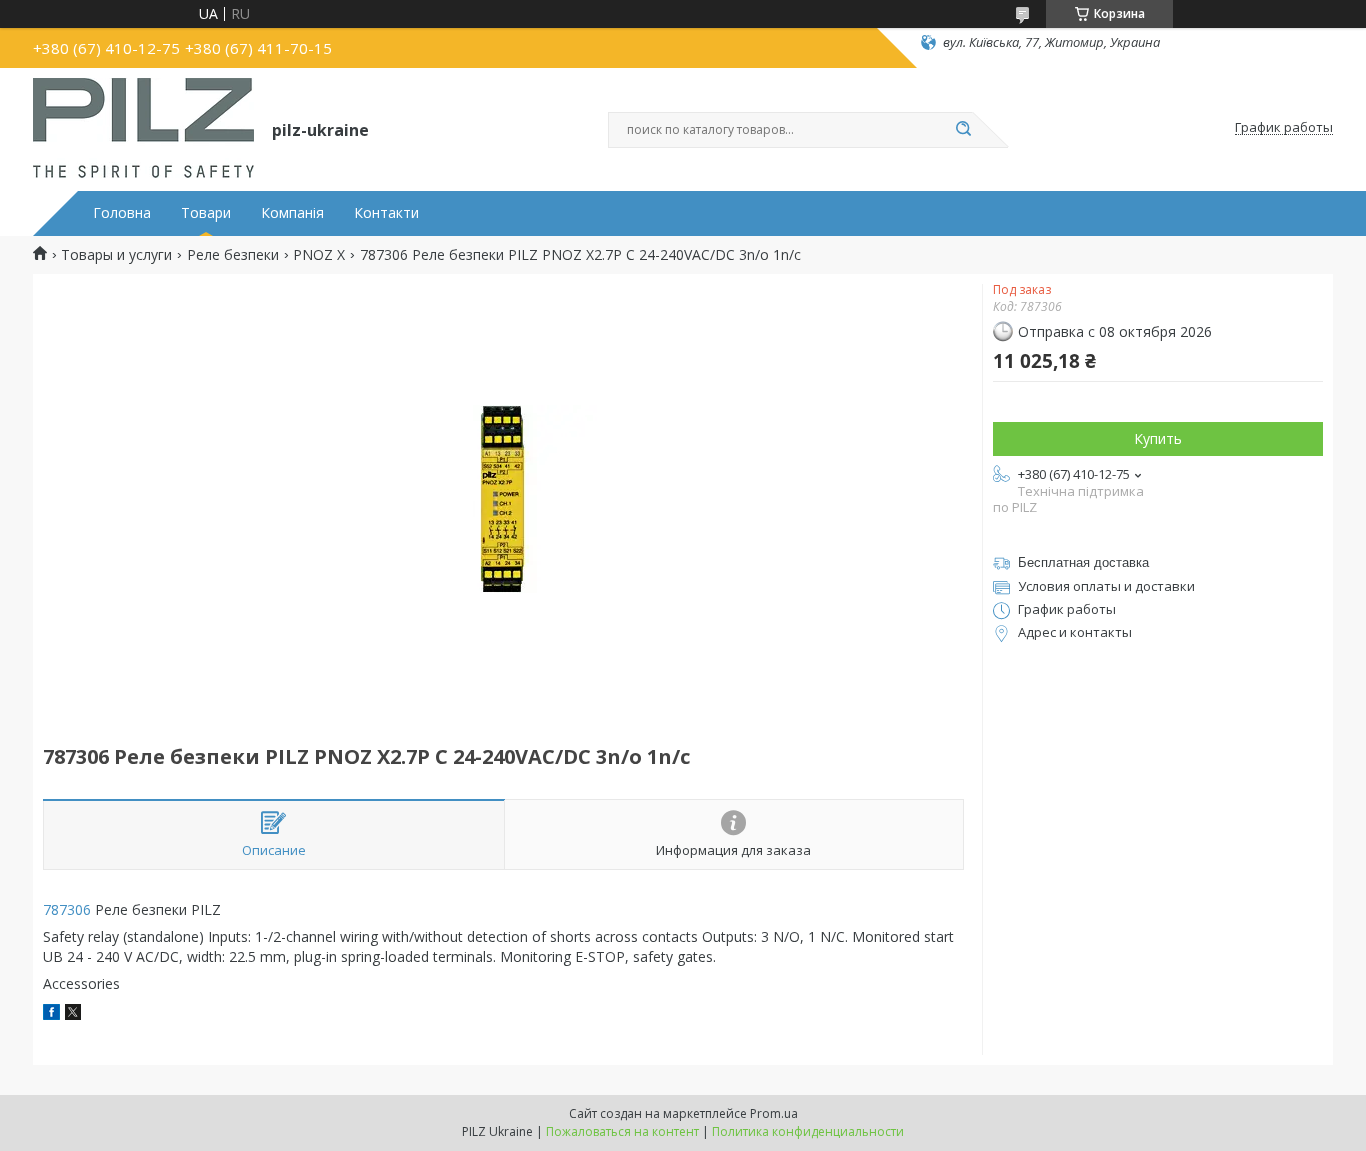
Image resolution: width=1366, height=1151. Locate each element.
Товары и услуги (116, 255)
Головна (122, 213)
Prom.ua (774, 1113)
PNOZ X (319, 255)
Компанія (292, 213)
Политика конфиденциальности (808, 1131)
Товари (206, 213)
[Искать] (963, 130)
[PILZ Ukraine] (143, 128)
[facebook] (51, 1014)
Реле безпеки (233, 255)
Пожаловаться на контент (622, 1131)
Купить (1158, 438)
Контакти (386, 213)
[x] (73, 1014)
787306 (67, 909)
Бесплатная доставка (1083, 562)
